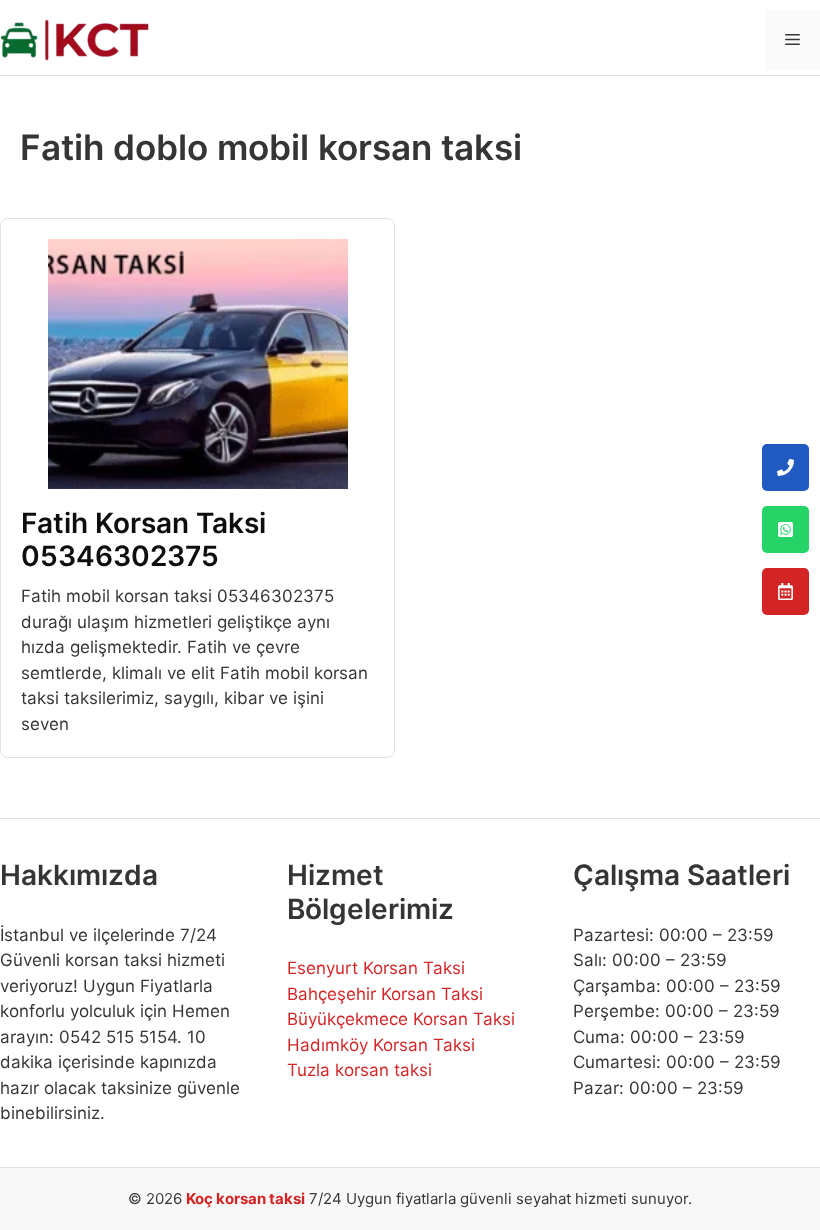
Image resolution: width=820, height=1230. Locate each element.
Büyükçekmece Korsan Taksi (401, 1019)
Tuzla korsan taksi (359, 1070)
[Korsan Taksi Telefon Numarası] (785, 467)
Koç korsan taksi (245, 1198)
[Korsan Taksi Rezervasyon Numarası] (785, 591)
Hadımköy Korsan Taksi (381, 1045)
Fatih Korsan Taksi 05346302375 (143, 540)
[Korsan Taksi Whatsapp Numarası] (785, 529)
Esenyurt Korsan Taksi (376, 968)
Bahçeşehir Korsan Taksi (385, 994)
